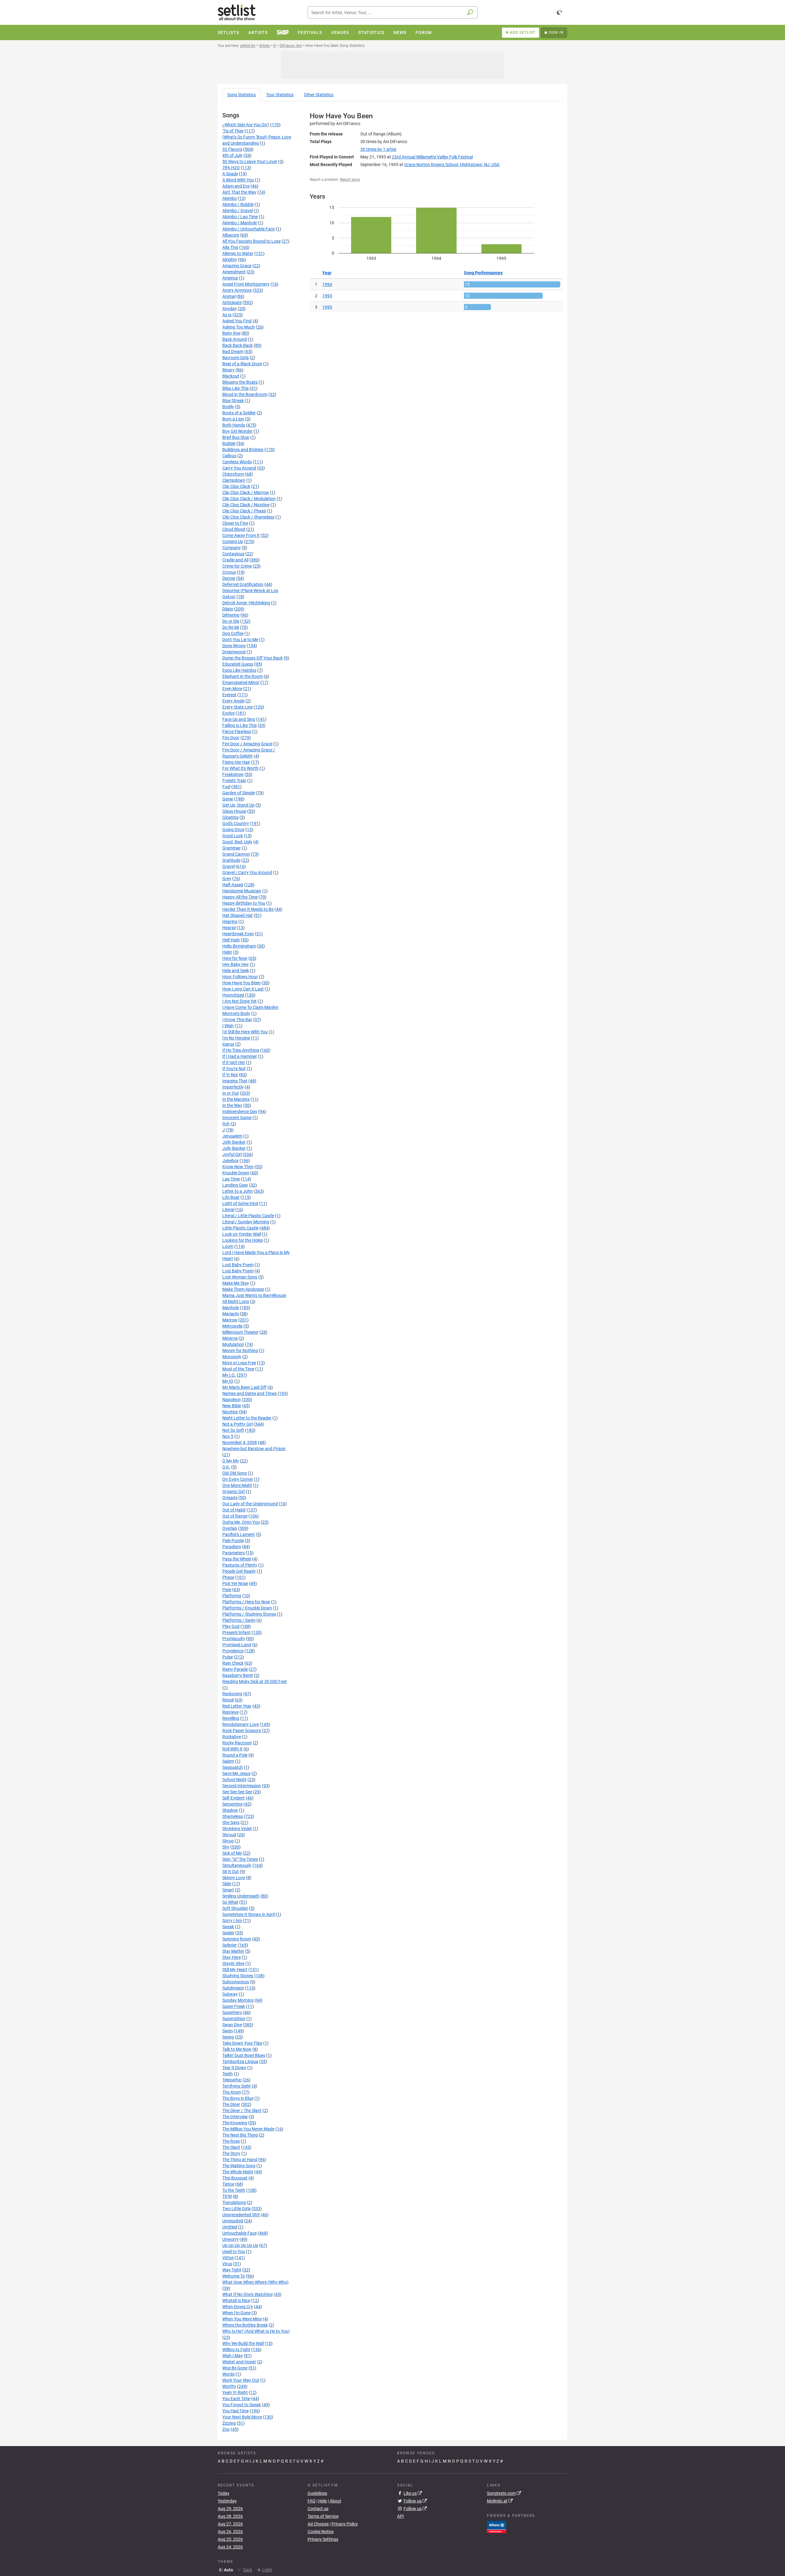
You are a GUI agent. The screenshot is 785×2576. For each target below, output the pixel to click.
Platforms (232, 1596)
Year (327, 273)
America (230, 278)
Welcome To (234, 2276)
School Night (234, 1780)
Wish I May (233, 2356)
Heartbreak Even (238, 934)
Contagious (233, 554)
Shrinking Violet (237, 1829)
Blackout (231, 376)
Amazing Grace (237, 266)
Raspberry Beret (238, 1675)
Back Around (235, 339)
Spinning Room (237, 1939)
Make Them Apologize (243, 1289)
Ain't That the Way (239, 192)
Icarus (228, 1044)
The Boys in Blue (238, 2098)
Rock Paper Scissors (242, 1731)
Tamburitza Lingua (240, 2061)
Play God (231, 1626)
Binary (228, 370)
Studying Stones (238, 1976)
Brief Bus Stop (236, 437)
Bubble (229, 443)
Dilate (228, 609)
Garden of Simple (239, 793)
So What (230, 1902)
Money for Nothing (240, 1351)
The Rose (231, 2141)
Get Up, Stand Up (238, 805)
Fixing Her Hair (236, 762)
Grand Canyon (236, 854)
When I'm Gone (236, 2313)
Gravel (228, 866)
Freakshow (233, 774)
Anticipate (232, 302)
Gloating (230, 817)
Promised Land (237, 1645)
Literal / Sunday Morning (246, 1222)
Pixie (227, 1590)
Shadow (230, 1810)
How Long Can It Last (243, 989)
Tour (280, 95)
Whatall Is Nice (236, 2301)
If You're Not (234, 1069)
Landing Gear (235, 1185)
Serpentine (232, 1804)
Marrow (230, 1320)
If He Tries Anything (241, 1050)
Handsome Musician (242, 891)
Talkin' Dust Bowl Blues (244, 2055)
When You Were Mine (242, 2319)
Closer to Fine (235, 523)
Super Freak (234, 2006)
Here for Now (235, 958)
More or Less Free (239, 1363)
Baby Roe (231, 333)
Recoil (228, 1700)
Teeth (228, 2074)
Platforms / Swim (239, 1620)
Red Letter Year (237, 1706)
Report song (350, 180)
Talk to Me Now (237, 2049)
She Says (231, 1822)
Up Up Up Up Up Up (240, 2245)
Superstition (234, 2019)
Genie (228, 799)
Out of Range (235, 1516)
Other (319, 95)
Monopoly (232, 1357)
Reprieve (230, 1712)
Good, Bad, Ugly (237, 842)
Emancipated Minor (241, 682)
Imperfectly (233, 1087)
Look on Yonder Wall (242, 1234)
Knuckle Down (236, 1173)
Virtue (228, 2258)
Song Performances (483, 273)
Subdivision (233, 1988)
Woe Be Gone (235, 2368)
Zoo (226, 2429)
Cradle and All (235, 560)
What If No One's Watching (247, 2294)
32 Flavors (232, 149)
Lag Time (231, 1179)
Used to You (234, 2251)
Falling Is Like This (239, 725)
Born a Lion (233, 419)
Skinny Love (234, 1878)
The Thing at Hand (240, 2160)
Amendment (234, 272)
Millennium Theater (240, 1332)
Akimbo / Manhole (240, 223)
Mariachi (231, 1314)
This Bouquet (235, 2178)
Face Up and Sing (239, 719)
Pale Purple (233, 1541)
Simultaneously (237, 1865)
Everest (229, 695)
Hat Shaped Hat (237, 915)
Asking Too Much (239, 327)
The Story (231, 2153)
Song (241, 95)
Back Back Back (237, 345)
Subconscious (236, 1982)
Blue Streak (233, 401)
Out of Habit (234, 1510)
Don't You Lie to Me (240, 640)
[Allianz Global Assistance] (497, 2526)
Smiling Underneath (241, 1896)
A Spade (230, 174)
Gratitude (231, 860)
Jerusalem (232, 1136)
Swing (228, 2037)
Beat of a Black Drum (242, 364)
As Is (227, 315)
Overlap (230, 1528)
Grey (227, 879)
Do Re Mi (231, 627)
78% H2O (231, 168)
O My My (231, 1461)
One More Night (237, 1485)
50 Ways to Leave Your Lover (250, 161)
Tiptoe (228, 2184)
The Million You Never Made (248, 2129)
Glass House (234, 811)
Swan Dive (232, 2025)
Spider (228, 1933)
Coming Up (233, 541)
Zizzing (229, 2423)
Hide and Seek (236, 971)
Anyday (230, 309)
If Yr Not (230, 1075)
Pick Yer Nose (235, 1583)
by (378, 149)
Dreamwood (234, 652)
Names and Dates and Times (249, 1393)
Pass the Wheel (237, 1559)
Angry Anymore (237, 290)
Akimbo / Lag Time (240, 217)
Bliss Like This (235, 388)
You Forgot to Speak (242, 2405)
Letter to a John (237, 1191)
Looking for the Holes (243, 1240)
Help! (227, 952)
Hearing (230, 921)
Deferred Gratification (243, 584)
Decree (229, 578)
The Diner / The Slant (242, 2111)
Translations (234, 2202)
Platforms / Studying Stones (249, 1614)
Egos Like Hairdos (239, 670)
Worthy (229, 2386)
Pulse (228, 1657)
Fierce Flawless (237, 731)
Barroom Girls (235, 358)
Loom (228, 1246)
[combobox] (393, 12)
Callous (229, 456)
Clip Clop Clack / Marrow (246, 492)
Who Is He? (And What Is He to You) (256, 2331)
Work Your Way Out (241, 2380)
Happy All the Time (240, 897)
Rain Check (233, 1663)
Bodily (228, 407)
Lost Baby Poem (238, 1265)
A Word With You (238, 180)
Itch (226, 1124)
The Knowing (235, 2123)
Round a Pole (235, 1755)
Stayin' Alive (233, 1963)
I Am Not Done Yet (239, 1001)
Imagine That (235, 1081)
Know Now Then (238, 1167)
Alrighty (230, 260)
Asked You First (237, 321)
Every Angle (233, 701)
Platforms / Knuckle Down (247, 1608)
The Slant (231, 2147)
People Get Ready (239, 1571)
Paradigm (232, 1547)
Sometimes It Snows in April (249, 1914)
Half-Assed (233, 885)
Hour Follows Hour (240, 977)
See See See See (237, 1792)
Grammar (232, 848)
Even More (232, 689)
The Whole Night (238, 2172)
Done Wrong (234, 646)
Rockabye (232, 1737)
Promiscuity (234, 1639)
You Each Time (236, 2399)
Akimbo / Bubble (238, 204)
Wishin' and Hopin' (239, 2362)
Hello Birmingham (239, 946)
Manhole (231, 1308)
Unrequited (233, 2221)
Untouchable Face (239, 2233)
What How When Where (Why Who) (255, 2282)
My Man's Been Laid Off (244, 1387)
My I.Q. (229, 1375)
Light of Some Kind (240, 1203)
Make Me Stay (236, 1283)
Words (228, 2374)
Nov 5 (228, 1436)
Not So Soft (233, 1430)
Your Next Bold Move (242, 2417)
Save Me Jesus (236, 1773)
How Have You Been (241, 983)
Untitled (230, 2227)
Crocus (229, 572)
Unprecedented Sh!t (241, 2215)
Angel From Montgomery (246, 284)
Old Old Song (235, 1473)
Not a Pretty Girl (237, 1424)
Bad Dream (233, 351)
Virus (227, 2264)
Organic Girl (234, 1491)
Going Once (233, 830)
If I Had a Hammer (240, 1056)
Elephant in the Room (243, 676)
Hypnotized (233, 995)
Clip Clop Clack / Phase (244, 511)
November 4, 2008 (240, 1442)
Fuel (226, 787)
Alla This (230, 247)
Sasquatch (233, 1767)
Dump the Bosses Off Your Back (253, 658)
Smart (228, 1890)
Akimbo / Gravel (237, 211)
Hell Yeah (231, 940)
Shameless (233, 1816)
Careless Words (237, 462)
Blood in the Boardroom (245, 394)
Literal (228, 1210)
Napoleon (232, 1400)
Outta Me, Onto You (241, 1522)
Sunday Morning (238, 2000)
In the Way (232, 1105)
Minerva (230, 1338)
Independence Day (240, 1111)
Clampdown (234, 480)
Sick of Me (232, 1853)
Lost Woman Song (240, 1277)
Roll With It (232, 1749)
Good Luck (233, 836)
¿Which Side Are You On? (246, 125)
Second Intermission (242, 1786)
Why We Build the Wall (243, 2343)
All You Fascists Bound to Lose (251, 241)
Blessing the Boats (240, 382)
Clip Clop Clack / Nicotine (246, 505)
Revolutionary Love (241, 1724)
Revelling (231, 1718)
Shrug (228, 1841)
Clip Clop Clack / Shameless (248, 517)
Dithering (231, 615)
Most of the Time (238, 1369)
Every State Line (237, 707)
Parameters (234, 1553)
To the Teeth (234, 2190)
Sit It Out (231, 1871)
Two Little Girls (236, 2209)
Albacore (231, 235)
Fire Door (231, 738)
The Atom (232, 2092)
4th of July (232, 155)
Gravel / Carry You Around (247, 872)
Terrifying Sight (237, 2086)
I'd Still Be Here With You (245, 1032)
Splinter (230, 1945)
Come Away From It (241, 535)
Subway (230, 1994)
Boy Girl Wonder (237, 431)
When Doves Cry (238, 2307)
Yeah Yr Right (235, 2392)
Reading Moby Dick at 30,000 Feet (255, 1681)
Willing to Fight (236, 2350)
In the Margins (236, 1099)
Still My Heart (235, 1970)
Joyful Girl (232, 1154)
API (400, 2516)
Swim (228, 2031)
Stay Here (232, 1957)
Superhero (232, 2012)
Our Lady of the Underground (250, 1504)
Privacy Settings (323, 2539)
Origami (230, 1498)
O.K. (226, 1467)
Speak (228, 1927)
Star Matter (233, 1951)
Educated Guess (238, 664)
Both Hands (234, 425)
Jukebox (230, 1161)
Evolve (228, 713)
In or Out (231, 1093)
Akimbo (230, 198)
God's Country (236, 823)
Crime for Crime (237, 566)
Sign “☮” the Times (240, 1859)
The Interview (235, 2117)
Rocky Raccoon (237, 1743)
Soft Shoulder (235, 1908)
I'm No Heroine (236, 1038)
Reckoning (232, 1694)
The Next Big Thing (240, 2135)
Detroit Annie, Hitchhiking (246, 603)
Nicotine (230, 1412)
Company (232, 548)
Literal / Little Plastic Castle (248, 1216)
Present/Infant (236, 1632)
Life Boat (231, 1197)
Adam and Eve (236, 186)
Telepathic (232, 2080)
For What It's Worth (240, 768)
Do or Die (231, 621)
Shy (226, 1847)
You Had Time (235, 2411)
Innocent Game (237, 1118)
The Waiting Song (239, 2166)
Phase (228, 1577)
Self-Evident (234, 1798)
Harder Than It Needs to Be (248, 909)
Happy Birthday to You (244, 903)
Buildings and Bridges (243, 450)
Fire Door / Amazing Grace (247, 744)
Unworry (230, 2239)
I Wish (228, 1026)
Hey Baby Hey (235, 964)
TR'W (227, 2196)
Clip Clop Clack (236, 486)
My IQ (228, 1381)
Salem (228, 1761)
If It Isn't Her (234, 1062)
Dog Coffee (233, 633)
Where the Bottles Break (245, 2325)
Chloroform (233, 474)
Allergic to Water (238, 253)
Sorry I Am (232, 1921)
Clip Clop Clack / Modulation (249, 499)
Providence (233, 1651)
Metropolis (232, 1326)
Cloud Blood (234, 529)
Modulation (233, 1344)
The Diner (231, 2104)
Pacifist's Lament (239, 1534)
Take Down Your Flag (242, 2043)
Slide (227, 1884)
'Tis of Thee (233, 131)
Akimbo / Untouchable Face (249, 229)
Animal (229, 296)
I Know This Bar (237, 1020)
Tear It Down (234, 2068)
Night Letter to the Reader (247, 1418)
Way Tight (232, 2270)
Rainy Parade (235, 1669)
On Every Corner (238, 1479)
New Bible (232, 1406)
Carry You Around (239, 468)
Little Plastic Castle (240, 1228)
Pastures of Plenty (240, 1565)
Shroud (229, 1835)
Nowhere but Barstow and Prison (254, 1449)
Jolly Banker (234, 1142)
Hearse (229, 928)
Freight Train (234, 781)
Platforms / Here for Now (246, 1602)
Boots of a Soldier (239, 413)
